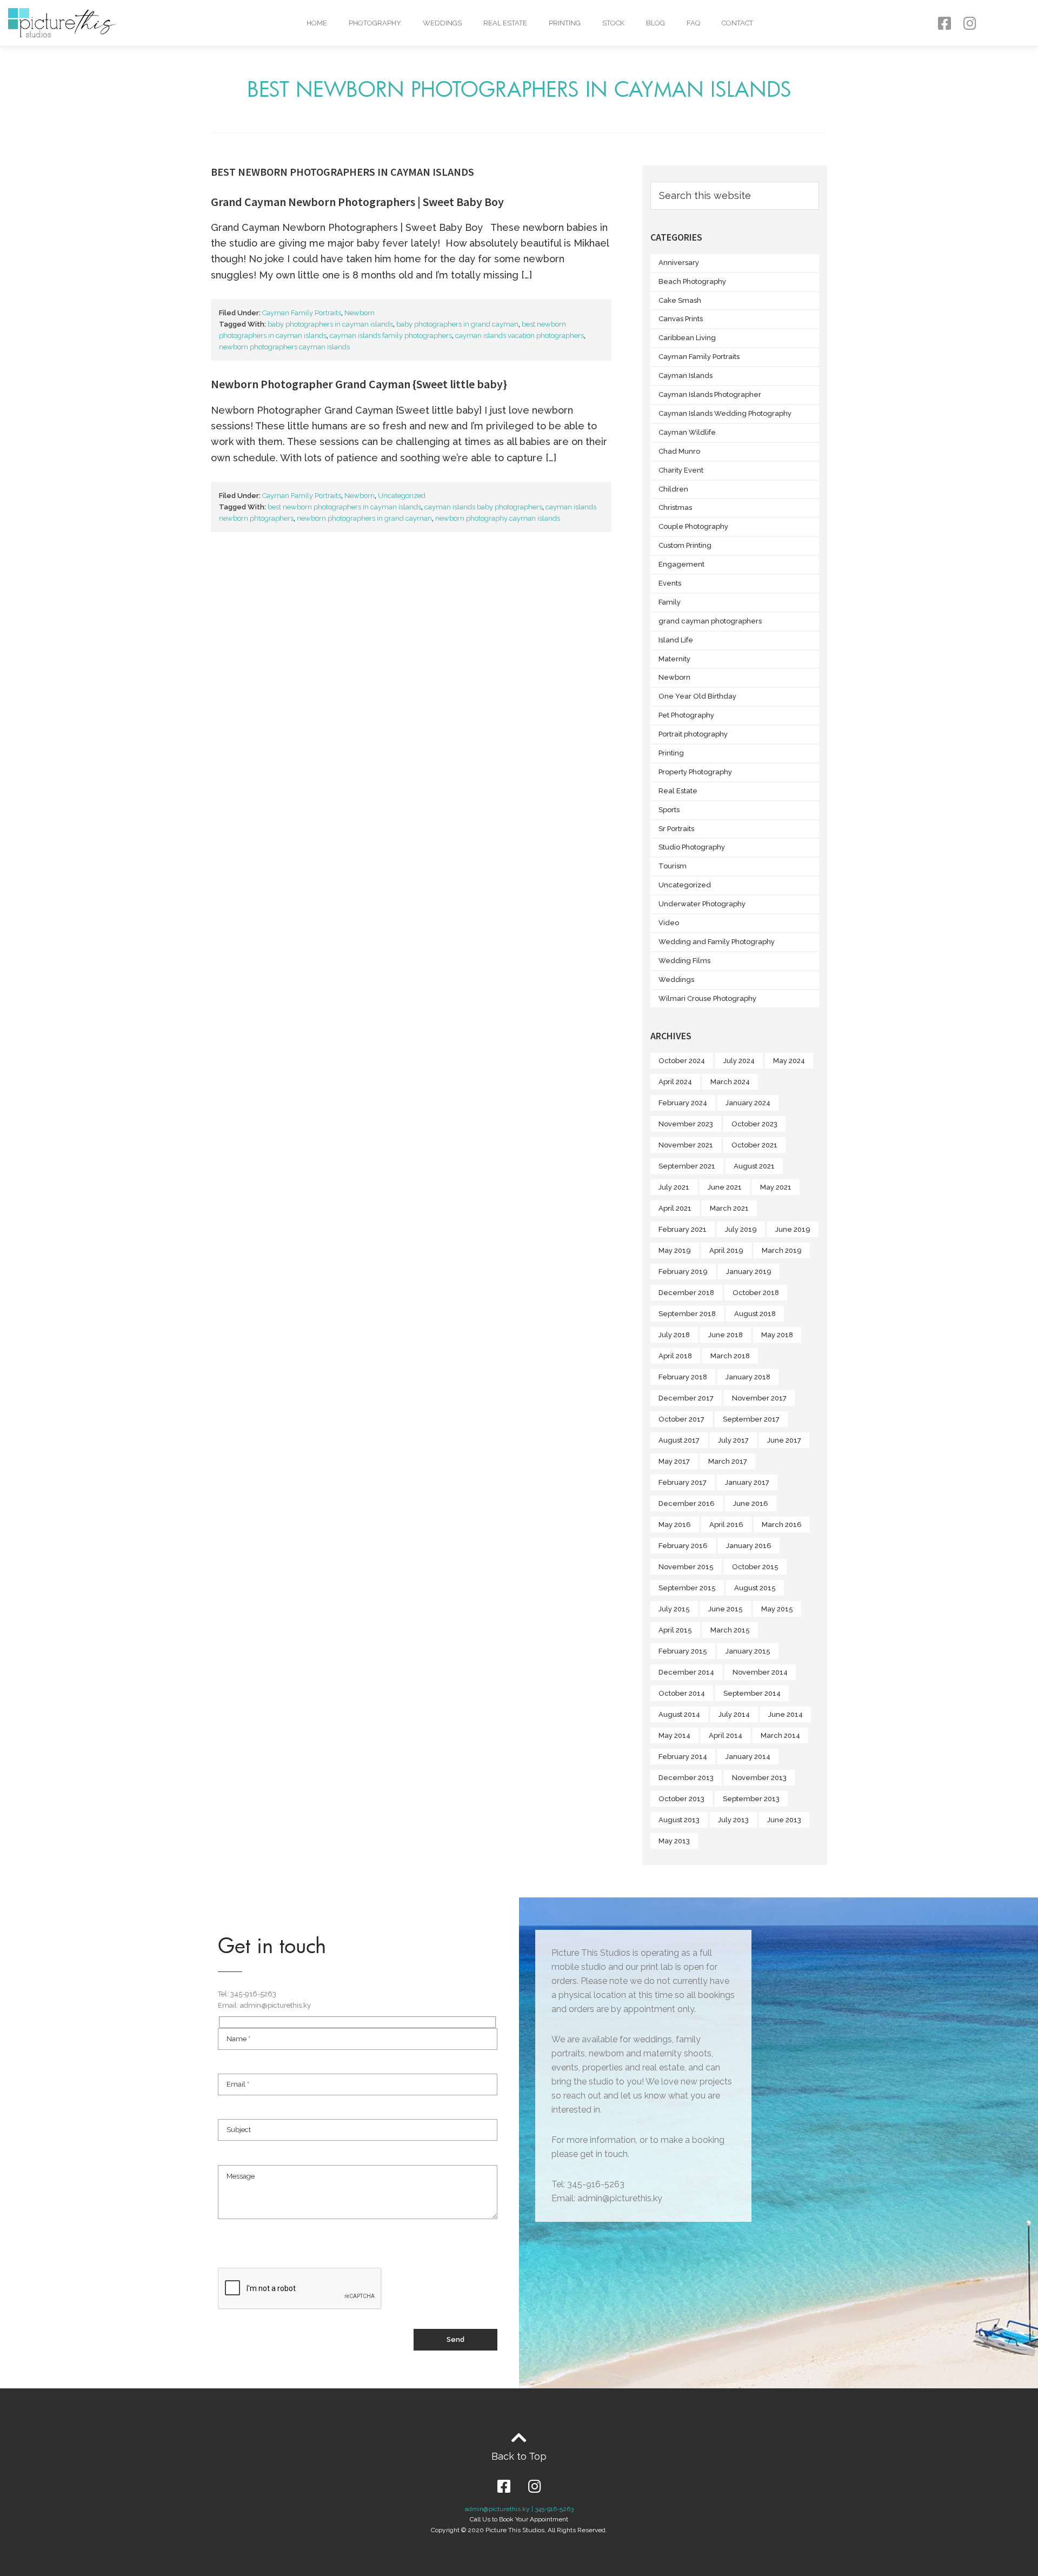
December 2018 (686, 1293)
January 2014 (748, 1757)
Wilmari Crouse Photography (707, 998)
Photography (375, 23)
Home (317, 23)
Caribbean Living (687, 338)
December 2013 (686, 1778)
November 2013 (759, 1778)
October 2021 (754, 1145)
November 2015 (686, 1567)
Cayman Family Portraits (302, 313)
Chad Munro (679, 451)
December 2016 (687, 1503)
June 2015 (726, 1609)
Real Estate (505, 23)
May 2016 (675, 1525)
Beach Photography (692, 281)
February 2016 (683, 1546)
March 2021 (729, 1208)
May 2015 (777, 1609)
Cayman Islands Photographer (710, 394)
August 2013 (679, 1820)
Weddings (442, 23)
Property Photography (695, 772)
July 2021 (674, 1187)
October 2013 (681, 1799)
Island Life (676, 640)
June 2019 (793, 1229)
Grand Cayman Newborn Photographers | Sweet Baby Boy (357, 202)
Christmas (675, 507)
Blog (656, 23)
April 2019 (726, 1250)
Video (669, 923)
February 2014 (683, 1757)
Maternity (674, 659)
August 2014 (679, 1714)
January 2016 (749, 1546)
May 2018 (777, 1335)
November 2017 (759, 1398)
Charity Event (681, 470)
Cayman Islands (686, 376)
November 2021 (686, 1145)
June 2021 (725, 1187)
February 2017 (683, 1482)
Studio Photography (692, 847)
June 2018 (726, 1335)
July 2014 (734, 1714)
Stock (613, 23)
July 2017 (733, 1440)
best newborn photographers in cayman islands (344, 507)
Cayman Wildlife (687, 432)
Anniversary (679, 263)
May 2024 (789, 1061)
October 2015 (755, 1567)
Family (670, 602)
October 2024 (682, 1061)
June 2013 (784, 1820)
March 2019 (782, 1250)
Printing (565, 23)
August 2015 (755, 1588)
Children (673, 489)
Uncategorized (402, 496)
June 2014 (786, 1714)
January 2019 (749, 1272)
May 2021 (776, 1187)
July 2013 (733, 1820)
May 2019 (675, 1250)
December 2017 (686, 1398)
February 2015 (683, 1651)
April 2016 (726, 1525)
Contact (737, 23)
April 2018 (675, 1356)
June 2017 (784, 1440)
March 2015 (730, 1630)
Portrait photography (693, 734)
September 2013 (751, 1799)
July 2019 (741, 1229)
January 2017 (747, 1482)
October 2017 (681, 1419)
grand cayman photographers (710, 621)
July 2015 (674, 1609)
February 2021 (683, 1229)
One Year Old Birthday (697, 696)
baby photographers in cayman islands (330, 324)
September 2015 (687, 1588)
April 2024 (675, 1082)
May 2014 (674, 1735)
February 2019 (683, 1272)
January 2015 (748, 1651)
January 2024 (748, 1103)
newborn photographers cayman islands (284, 347)
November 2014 (760, 1672)
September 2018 (687, 1314)
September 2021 (687, 1166)
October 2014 (682, 1693)
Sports (669, 810)
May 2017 (674, 1461)
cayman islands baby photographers (483, 507)
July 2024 (739, 1061)
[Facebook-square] (944, 23)
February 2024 (683, 1103)
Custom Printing (685, 545)
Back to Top (519, 2456)
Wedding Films (684, 961)
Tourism (673, 866)
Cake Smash (680, 300)
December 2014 (686, 1672)
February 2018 (683, 1377)
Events (670, 583)
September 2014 (752, 1693)
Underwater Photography (702, 904)
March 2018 (730, 1356)
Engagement (681, 564)
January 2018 (748, 1377)
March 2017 (728, 1461)
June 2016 (751, 1503)
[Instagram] (970, 23)
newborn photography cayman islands (498, 518)
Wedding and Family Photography (717, 942)
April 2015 (675, 1630)
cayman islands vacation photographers (520, 336)
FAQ (693, 23)
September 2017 (751, 1419)
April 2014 (726, 1735)
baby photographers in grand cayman (457, 324)
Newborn (360, 313)
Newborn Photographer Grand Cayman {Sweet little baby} (359, 384)
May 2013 (674, 1841)
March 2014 (780, 1735)
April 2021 (675, 1208)
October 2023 (754, 1124)
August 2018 (755, 1314)
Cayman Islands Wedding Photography (725, 413)
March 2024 (730, 1082)
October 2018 (756, 1293)
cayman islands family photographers (391, 336)
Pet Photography (686, 715)
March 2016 (782, 1525)
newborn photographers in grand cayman (364, 518)
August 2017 (679, 1440)
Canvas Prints (681, 319)
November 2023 (686, 1124)
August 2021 (754, 1166)
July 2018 (674, 1335)
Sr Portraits (676, 829)
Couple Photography (693, 526)
